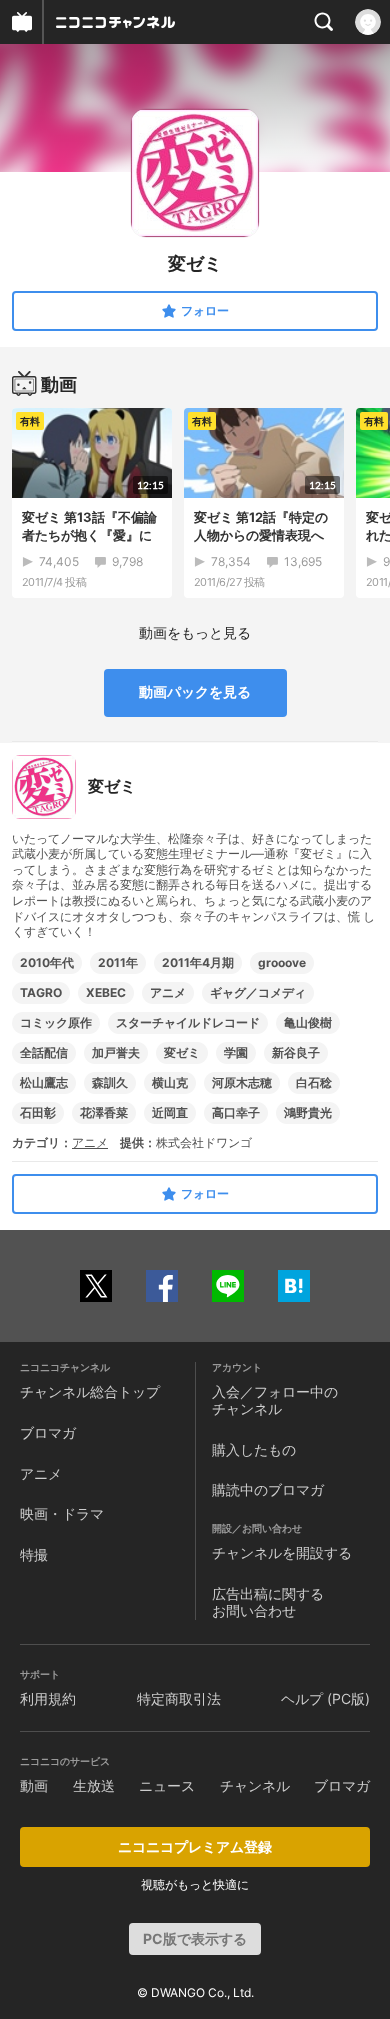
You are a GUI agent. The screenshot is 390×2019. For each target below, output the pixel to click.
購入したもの (254, 1449)
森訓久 (110, 1082)
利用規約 (48, 1698)
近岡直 (170, 1112)
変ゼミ (182, 1052)
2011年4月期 (198, 962)
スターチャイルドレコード (188, 1022)
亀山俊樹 (308, 1022)
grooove (282, 962)
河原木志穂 (242, 1082)
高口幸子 (236, 1112)
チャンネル (255, 1785)
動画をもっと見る (195, 632)
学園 (236, 1052)
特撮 (34, 1554)
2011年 (118, 962)
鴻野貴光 (308, 1112)
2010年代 (47, 962)
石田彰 (38, 1112)
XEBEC (106, 992)
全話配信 (44, 1052)
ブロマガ (48, 1432)
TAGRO (41, 992)
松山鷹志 (44, 1082)
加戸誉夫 (116, 1052)
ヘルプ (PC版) (325, 1698)
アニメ (168, 992)
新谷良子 (296, 1052)
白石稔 (314, 1082)
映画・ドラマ (62, 1513)
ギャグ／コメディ (258, 992)
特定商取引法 (179, 1698)
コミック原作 (56, 1022)
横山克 (170, 1082)
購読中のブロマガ (268, 1489)
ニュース (167, 1785)
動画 (34, 1785)
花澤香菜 (104, 1112)
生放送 (94, 1785)
